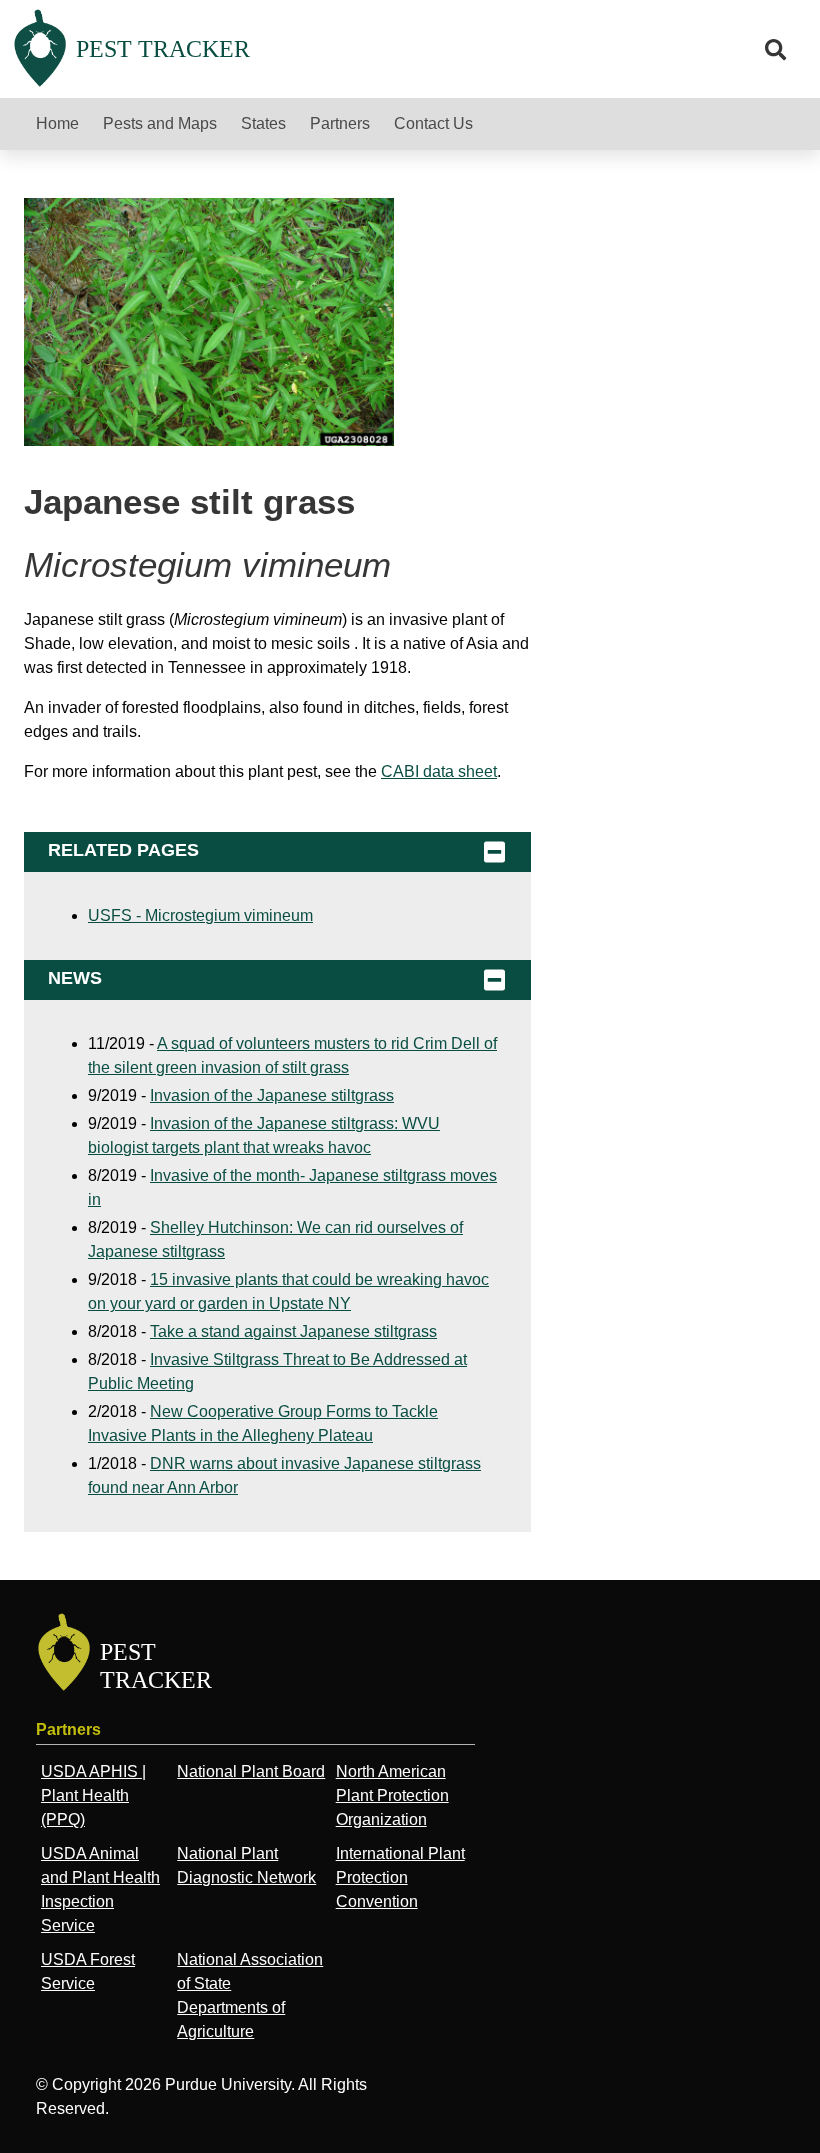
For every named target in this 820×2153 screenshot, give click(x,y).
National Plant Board (251, 1771)
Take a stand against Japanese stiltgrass (293, 1331)
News (75, 978)
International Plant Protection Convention (400, 1877)
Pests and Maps (160, 123)
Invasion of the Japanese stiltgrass (272, 1095)
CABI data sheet (439, 771)
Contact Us (433, 123)
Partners (340, 123)
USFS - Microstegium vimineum (200, 915)
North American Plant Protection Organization (392, 1795)
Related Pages (123, 850)
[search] (776, 50)
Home (57, 123)
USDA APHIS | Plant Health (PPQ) (93, 1795)
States (263, 123)
